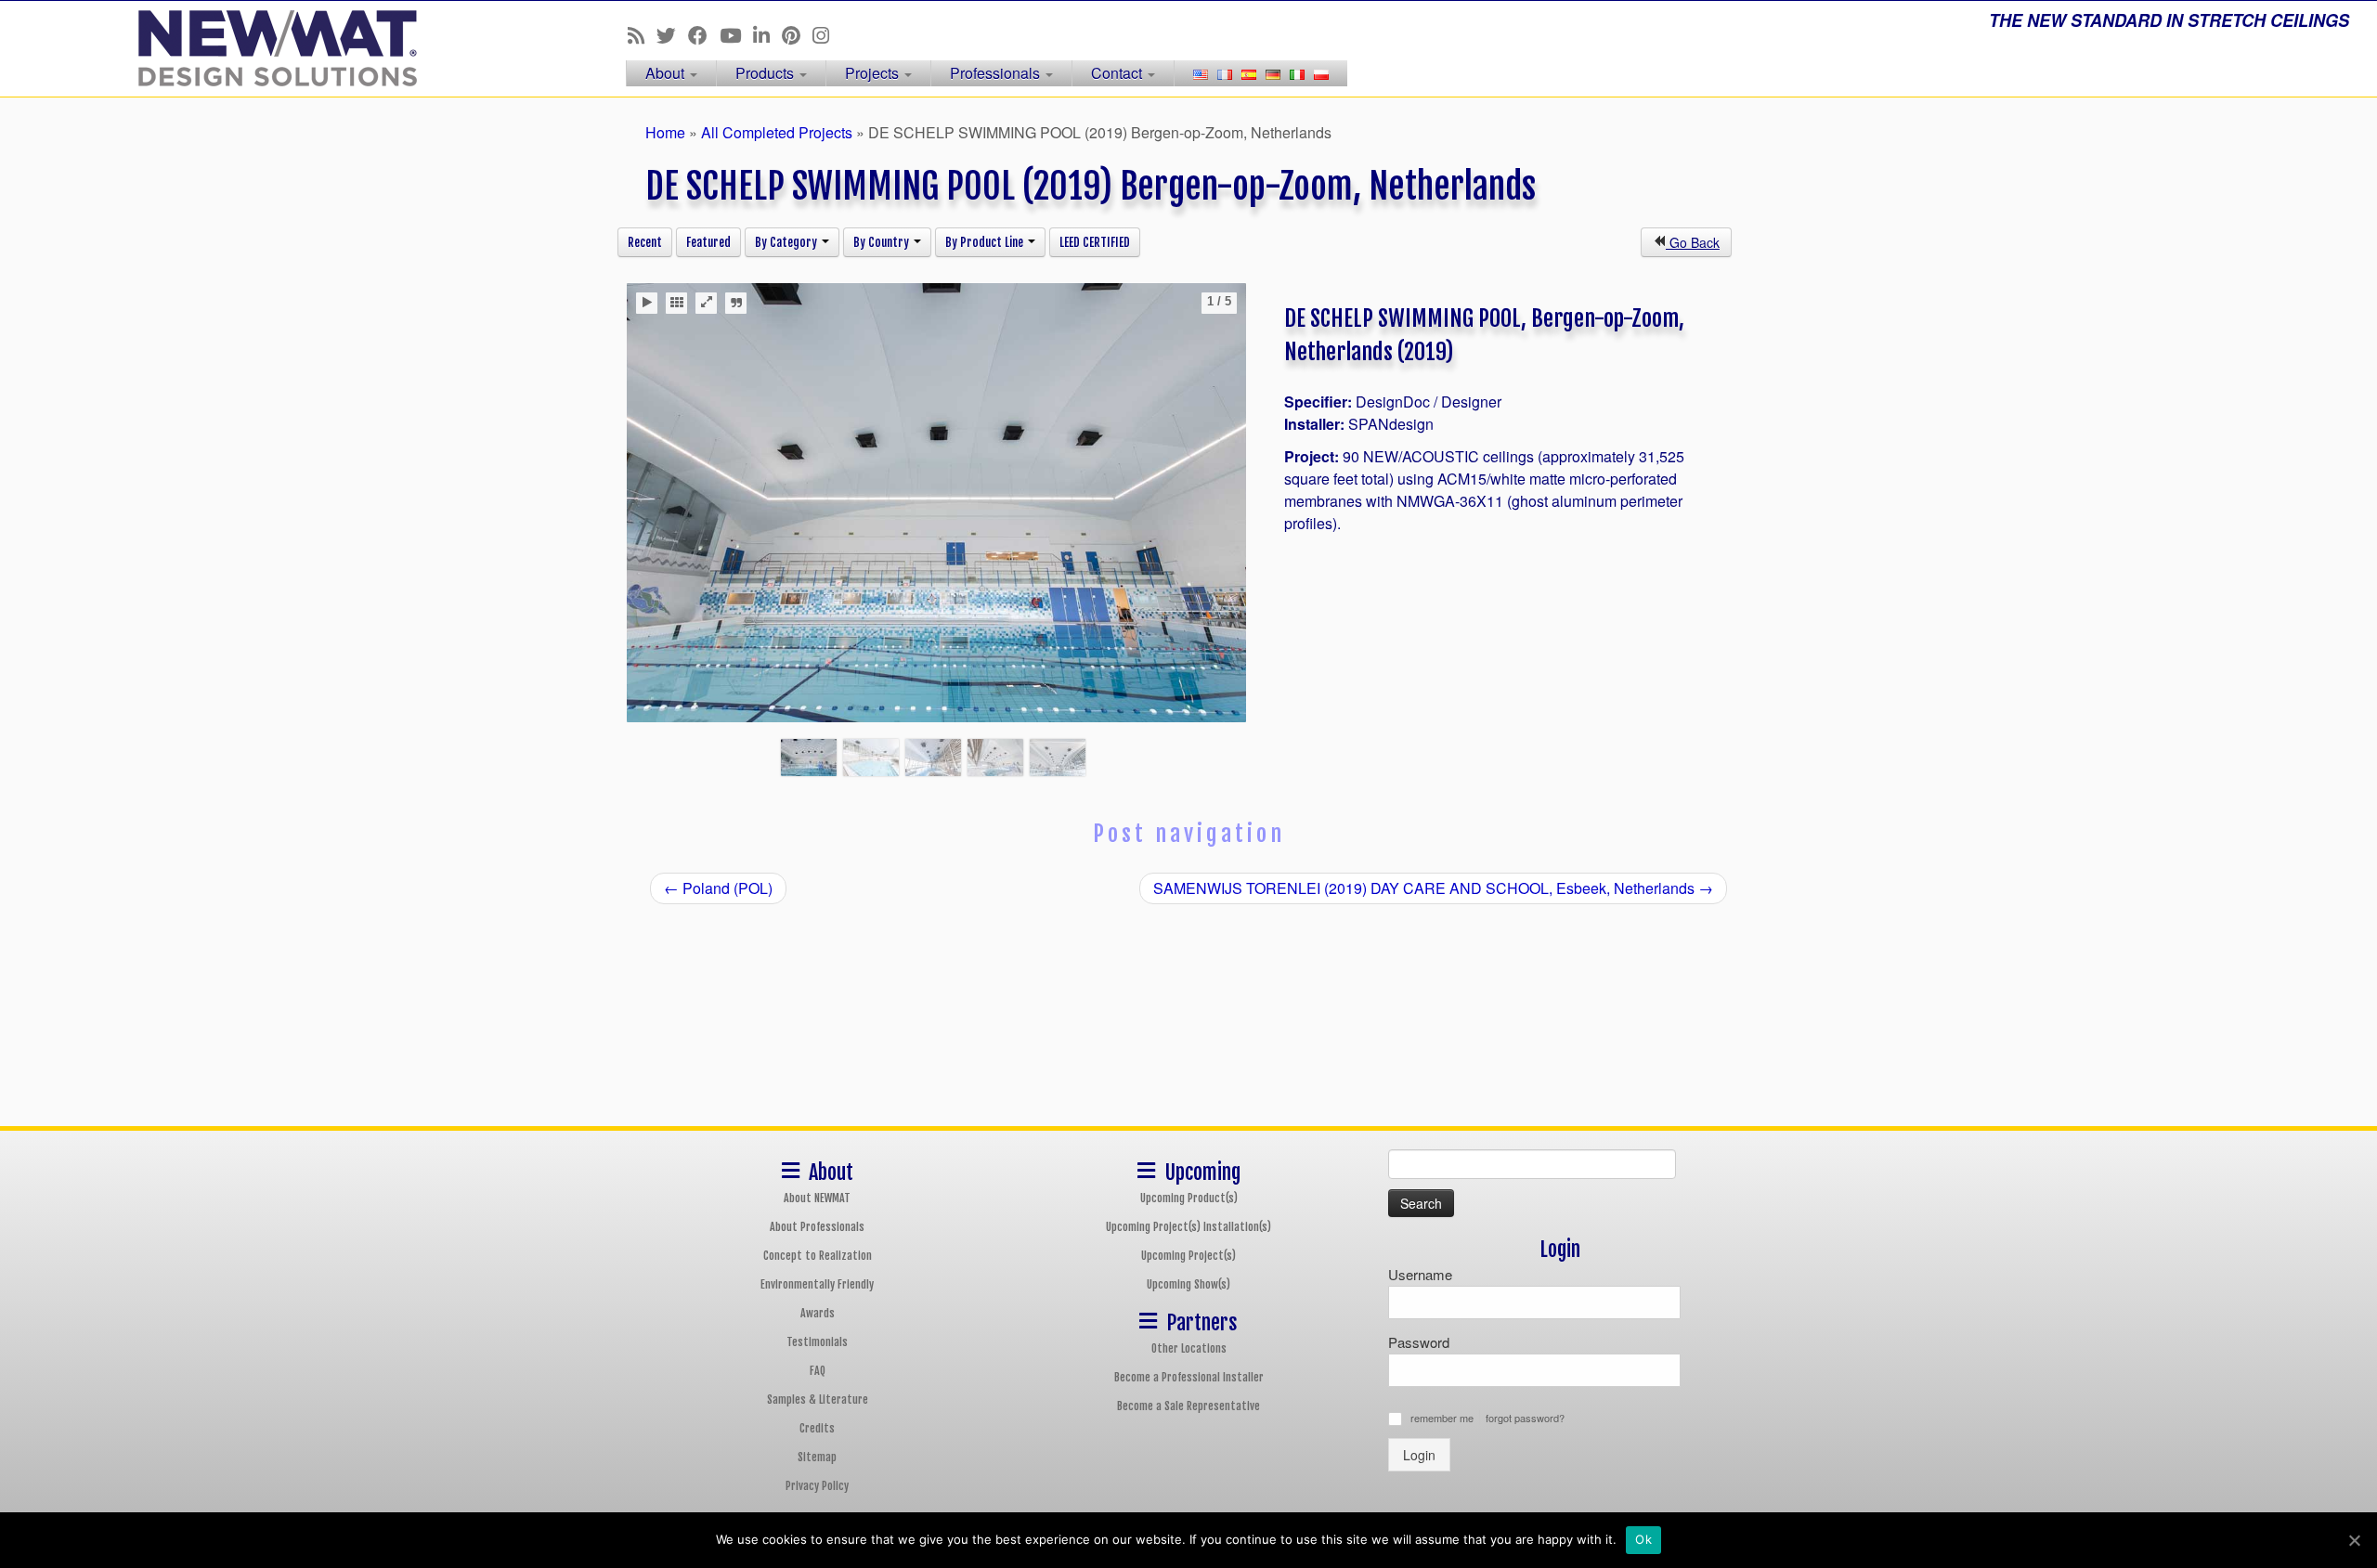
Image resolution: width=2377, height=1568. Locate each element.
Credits (817, 1428)
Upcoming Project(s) (1188, 1256)
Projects (874, 73)
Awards (818, 1313)
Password (1419, 1342)
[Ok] (2354, 1540)
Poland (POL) (718, 888)
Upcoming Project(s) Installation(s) (1188, 1227)
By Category (787, 242)
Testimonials (817, 1342)
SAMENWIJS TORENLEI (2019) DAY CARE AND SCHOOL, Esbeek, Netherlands (1433, 888)
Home (665, 132)
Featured (708, 242)
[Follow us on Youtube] (736, 34)
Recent (645, 242)
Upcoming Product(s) (1189, 1198)
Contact (1118, 73)
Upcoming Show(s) (1188, 1284)
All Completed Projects (777, 132)
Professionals (997, 73)
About (667, 73)
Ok (1643, 1539)
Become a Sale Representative (1188, 1406)
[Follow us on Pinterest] (797, 34)
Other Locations (1189, 1348)
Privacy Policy (817, 1486)
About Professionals (817, 1227)
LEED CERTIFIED (1095, 242)
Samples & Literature (818, 1400)
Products (766, 73)
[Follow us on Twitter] (672, 34)
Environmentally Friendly (817, 1284)
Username (1420, 1274)
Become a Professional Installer (1189, 1377)
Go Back (1693, 242)
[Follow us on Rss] (642, 34)
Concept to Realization (818, 1256)
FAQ (818, 1371)
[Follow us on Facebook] (704, 34)
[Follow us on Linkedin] (767, 34)
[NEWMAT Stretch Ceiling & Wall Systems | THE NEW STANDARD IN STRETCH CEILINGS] (274, 48)
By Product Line (986, 242)
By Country (883, 242)
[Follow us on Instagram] (827, 34)
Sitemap (817, 1457)
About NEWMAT (817, 1198)
